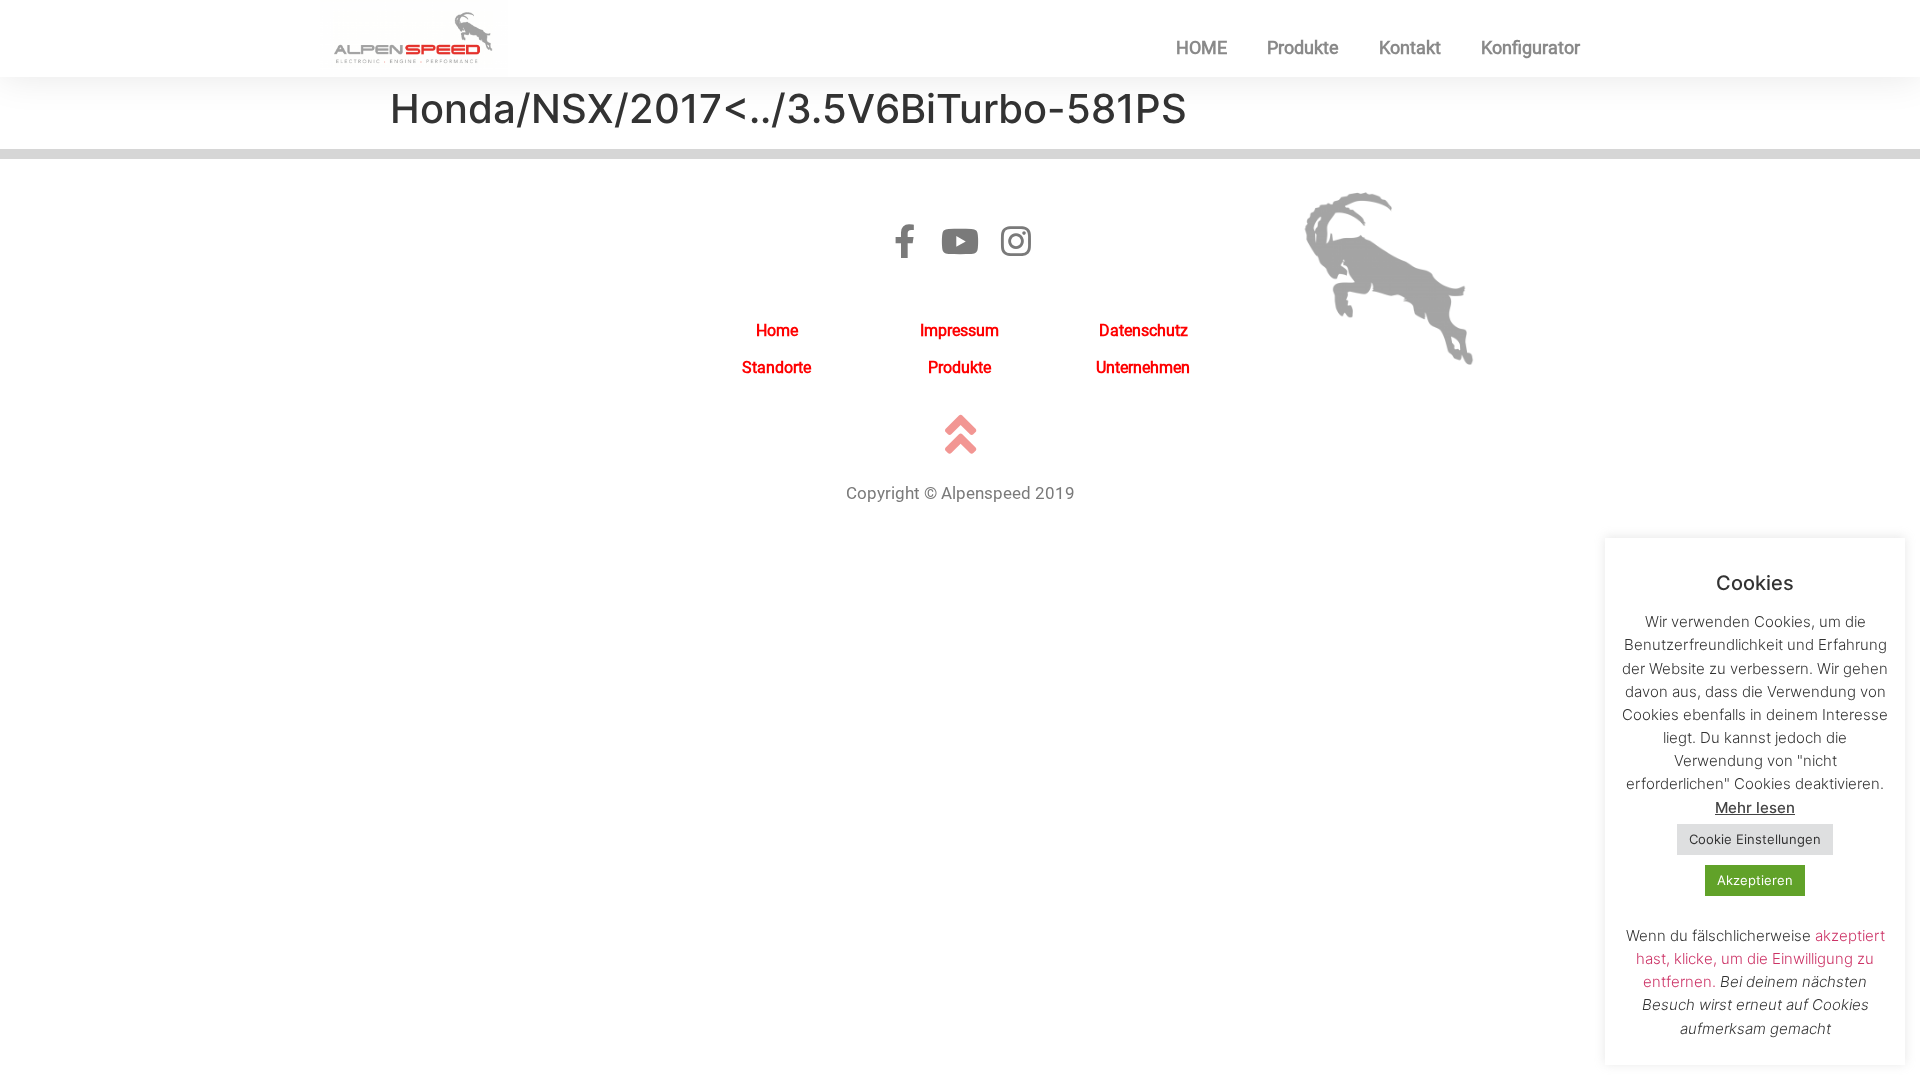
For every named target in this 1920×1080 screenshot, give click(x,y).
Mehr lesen (1755, 807)
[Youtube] (960, 241)
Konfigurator (1530, 47)
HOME (1201, 47)
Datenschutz (1143, 330)
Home (777, 330)
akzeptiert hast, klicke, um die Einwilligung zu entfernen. (1760, 958)
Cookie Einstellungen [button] (1755, 839)
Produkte (1303, 47)
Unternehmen (1143, 367)
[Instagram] (1016, 241)
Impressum (959, 330)
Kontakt (1410, 47)
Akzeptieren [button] (1755, 880)
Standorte (776, 367)
